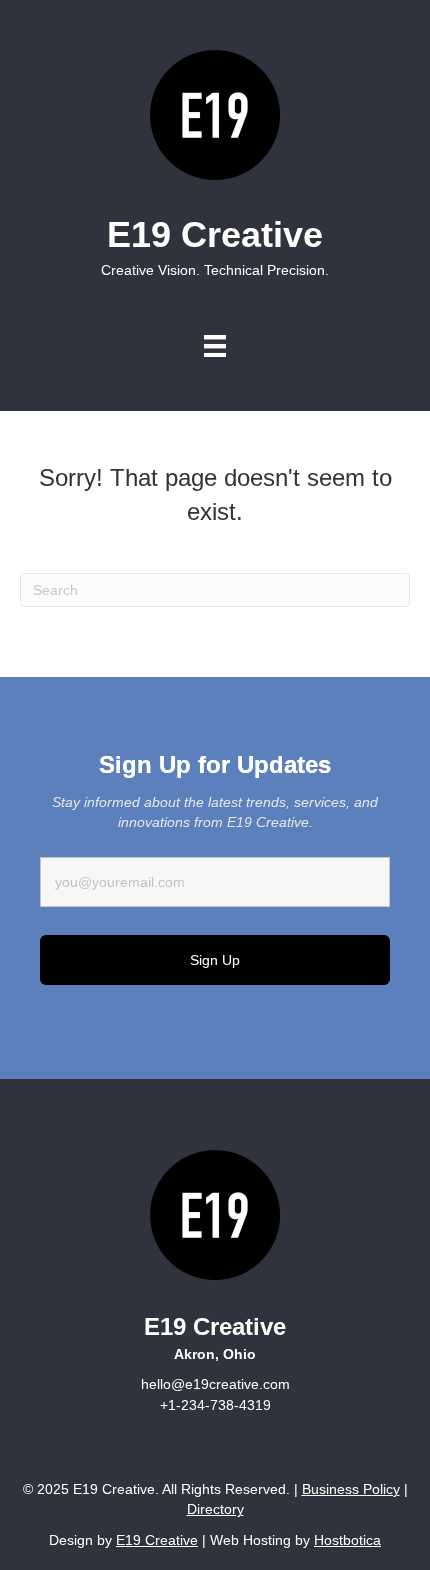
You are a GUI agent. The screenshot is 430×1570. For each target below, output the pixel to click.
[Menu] (215, 346)
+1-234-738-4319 (215, 1405)
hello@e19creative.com (215, 1384)
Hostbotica (347, 1540)
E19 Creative (157, 1540)
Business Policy (351, 1489)
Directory (215, 1509)
